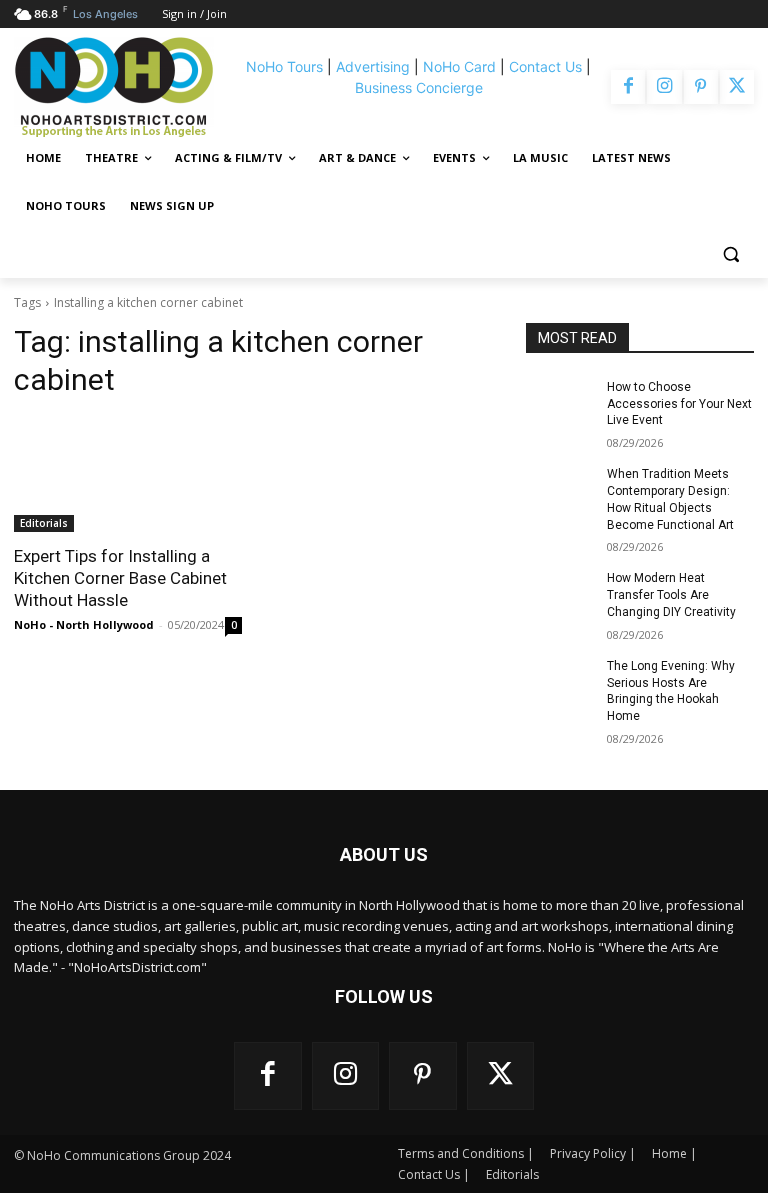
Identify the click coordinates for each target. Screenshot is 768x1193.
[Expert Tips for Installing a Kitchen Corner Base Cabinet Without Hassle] (128, 475)
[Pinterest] (701, 87)
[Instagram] (664, 87)
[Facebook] (628, 87)
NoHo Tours (284, 66)
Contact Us (545, 66)
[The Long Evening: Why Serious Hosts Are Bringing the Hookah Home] (560, 682)
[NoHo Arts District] (123, 87)
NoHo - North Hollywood (84, 624)
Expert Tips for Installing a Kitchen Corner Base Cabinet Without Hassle (120, 578)
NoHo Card (459, 66)
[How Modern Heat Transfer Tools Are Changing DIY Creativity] (560, 594)
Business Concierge (419, 87)
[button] (730, 254)
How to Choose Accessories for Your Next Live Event (679, 404)
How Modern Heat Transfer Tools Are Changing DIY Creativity (671, 595)
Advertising (373, 66)
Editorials (44, 523)
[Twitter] (737, 87)
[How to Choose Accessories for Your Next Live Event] (560, 403)
